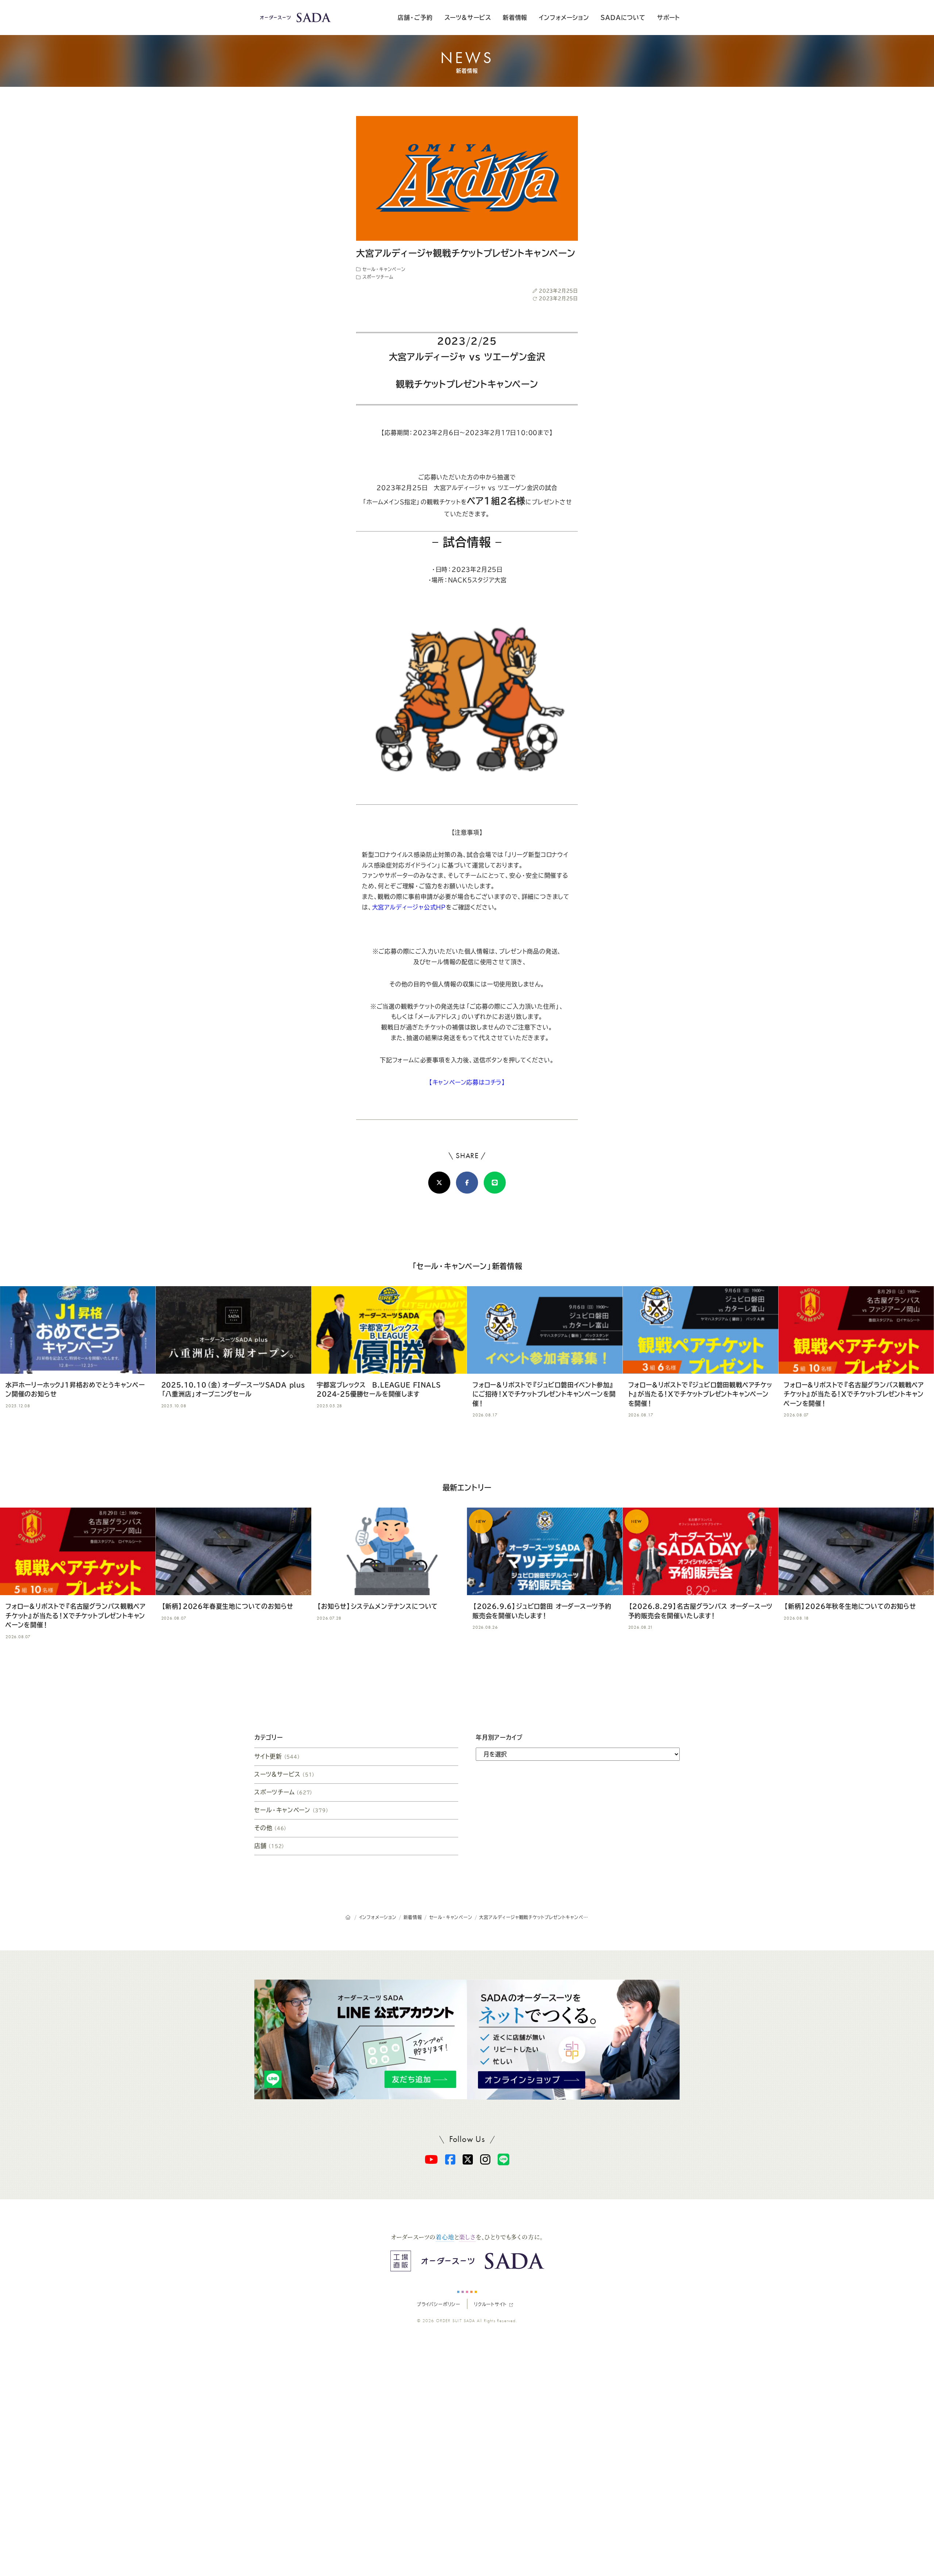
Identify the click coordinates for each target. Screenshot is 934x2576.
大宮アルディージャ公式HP (409, 907)
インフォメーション (564, 18)
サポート (668, 18)
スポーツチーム (377, 277)
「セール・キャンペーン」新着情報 (467, 1266)
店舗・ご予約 (415, 18)
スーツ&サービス (468, 18)
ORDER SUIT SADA (456, 2321)
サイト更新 (277, 1756)
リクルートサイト (490, 2304)
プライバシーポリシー (439, 2304)
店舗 (270, 1846)
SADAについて (623, 18)
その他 (271, 1828)
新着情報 (515, 18)
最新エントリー (467, 1488)
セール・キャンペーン (383, 269)
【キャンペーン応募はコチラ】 (467, 1082)
